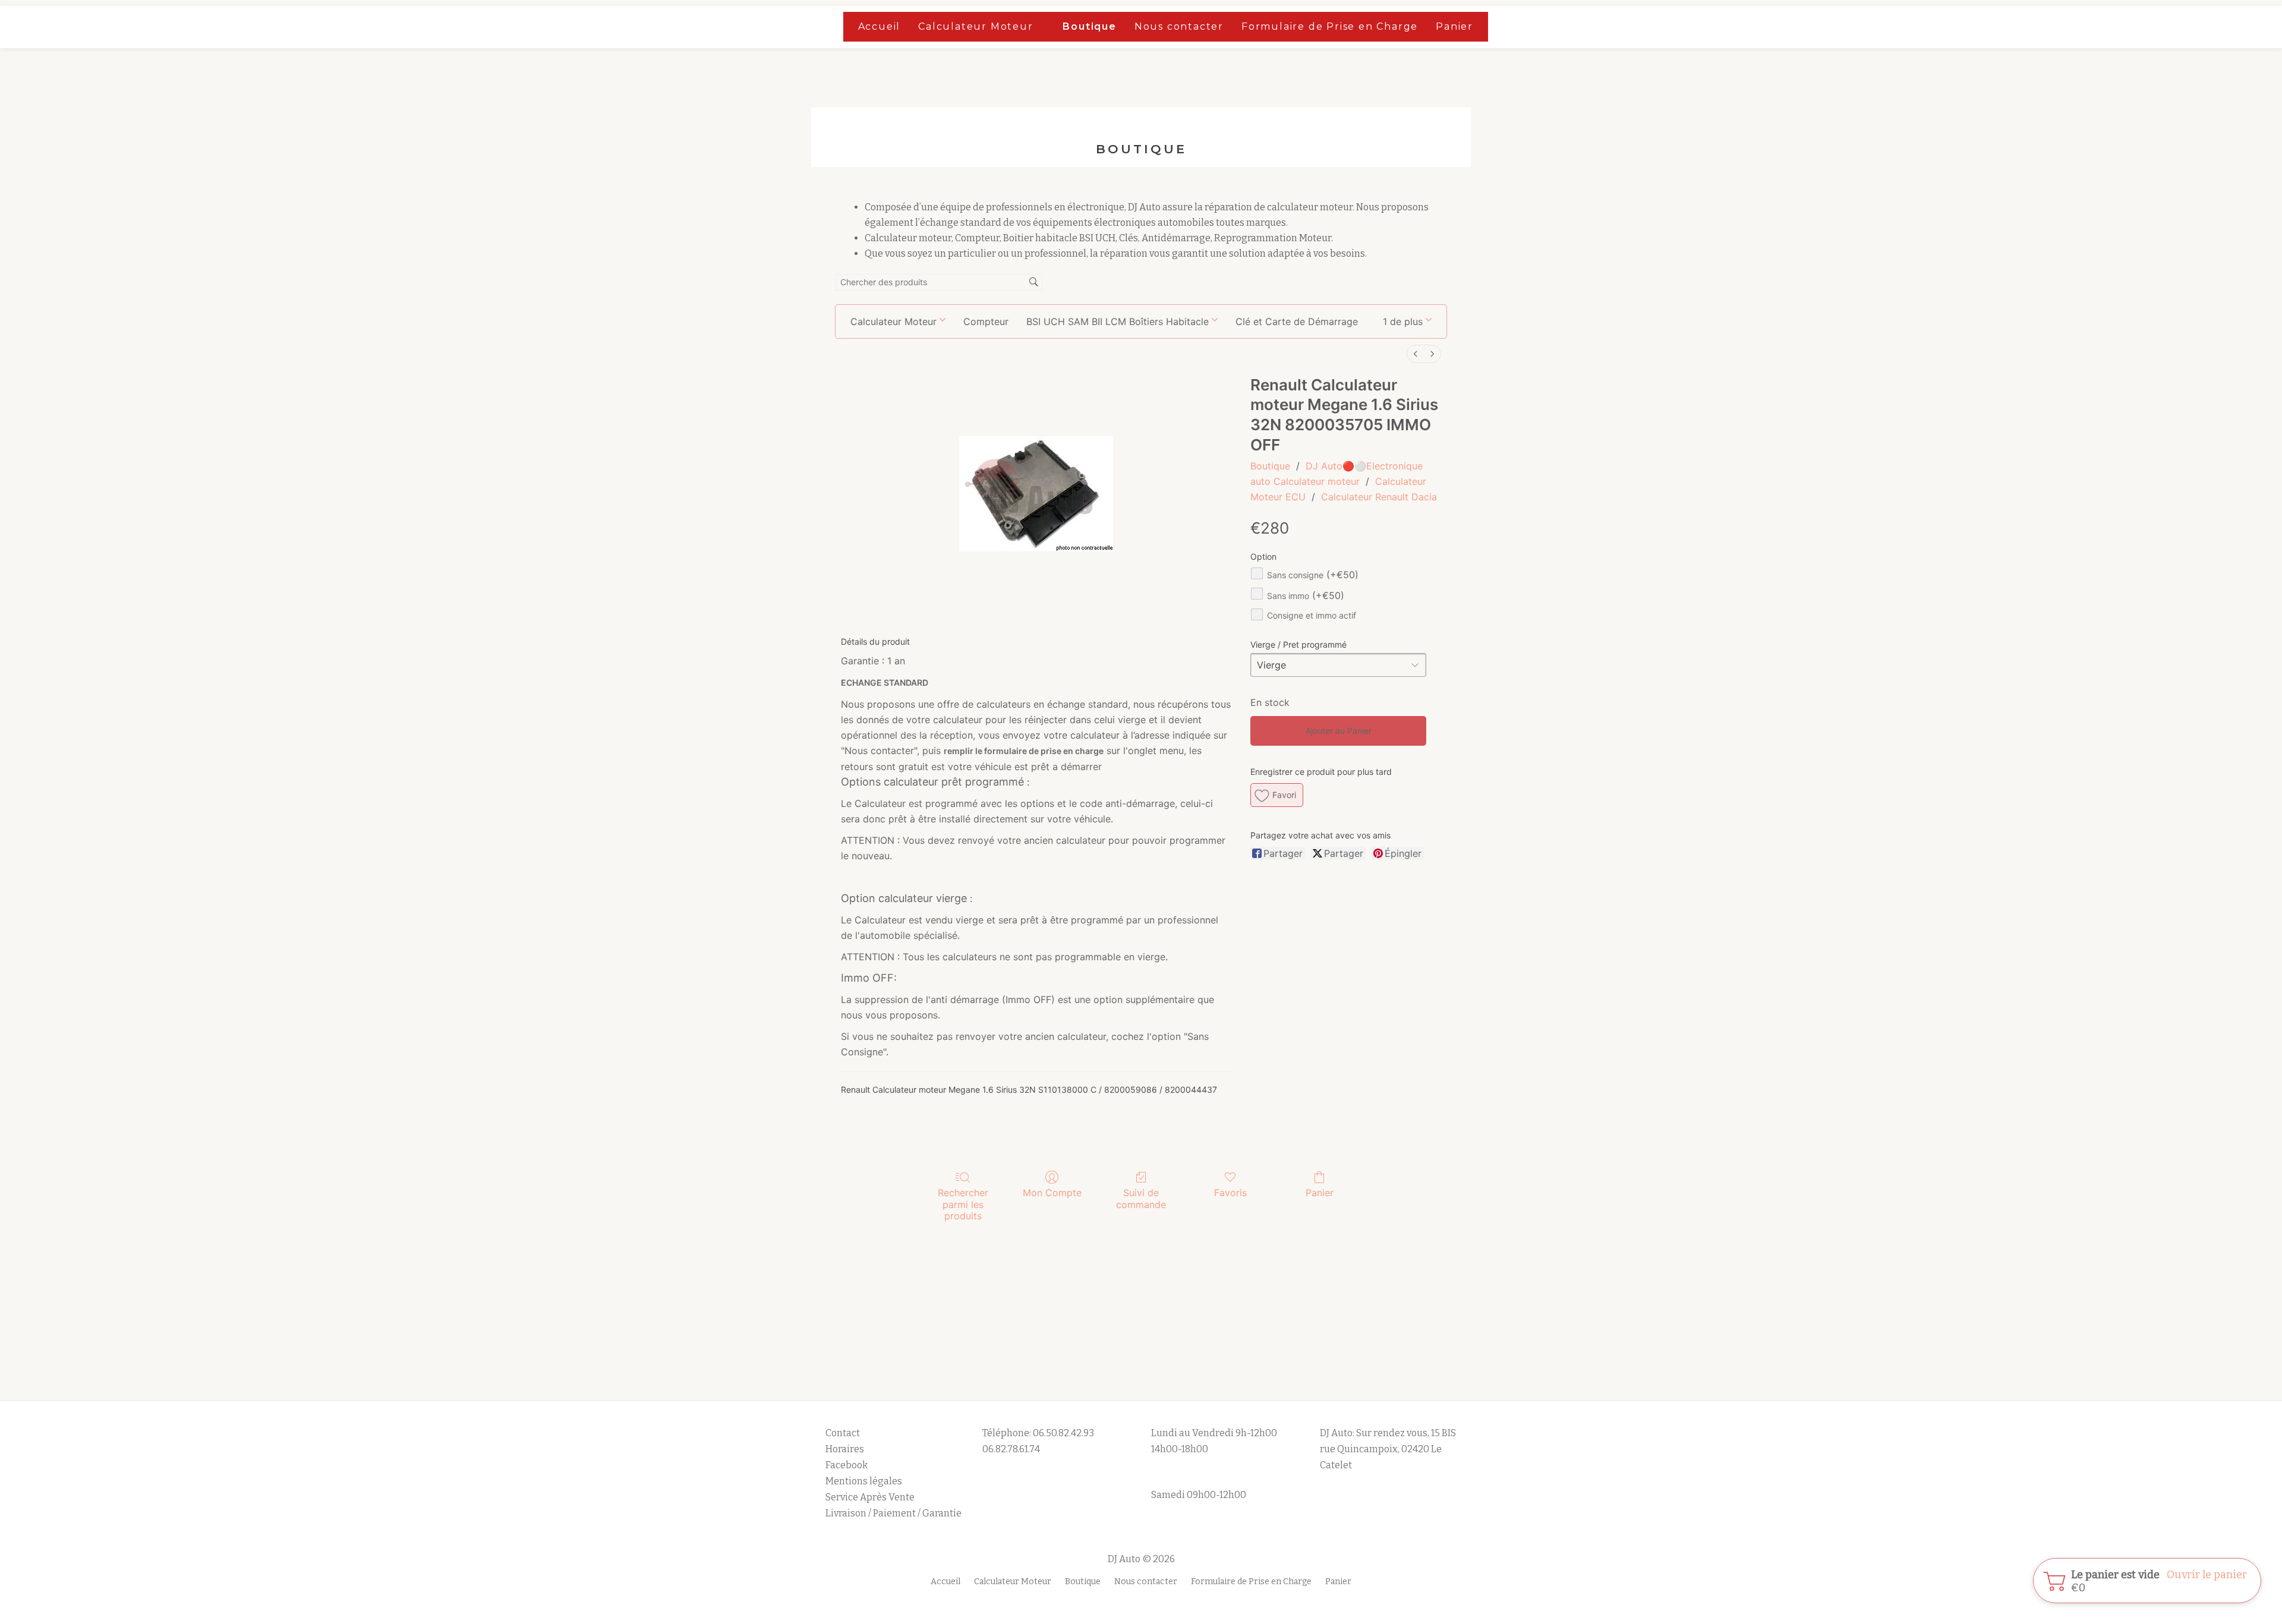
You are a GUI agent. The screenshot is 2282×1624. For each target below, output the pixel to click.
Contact (843, 1433)
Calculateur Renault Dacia (1379, 497)
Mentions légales (865, 1481)
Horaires (845, 1449)
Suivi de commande (1141, 1198)
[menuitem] (1416, 354)
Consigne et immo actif (1312, 615)
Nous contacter (1179, 26)
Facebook (847, 1465)
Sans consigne (1313, 575)
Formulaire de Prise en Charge (1330, 26)
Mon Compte (1052, 1193)
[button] (1407, 321)
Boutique (1089, 26)
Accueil (880, 26)
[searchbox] (939, 283)
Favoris (1230, 1193)
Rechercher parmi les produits (963, 1204)
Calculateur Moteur (975, 26)
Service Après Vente (870, 1497)
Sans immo (1306, 596)
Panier (1454, 26)
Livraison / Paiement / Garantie (893, 1513)
